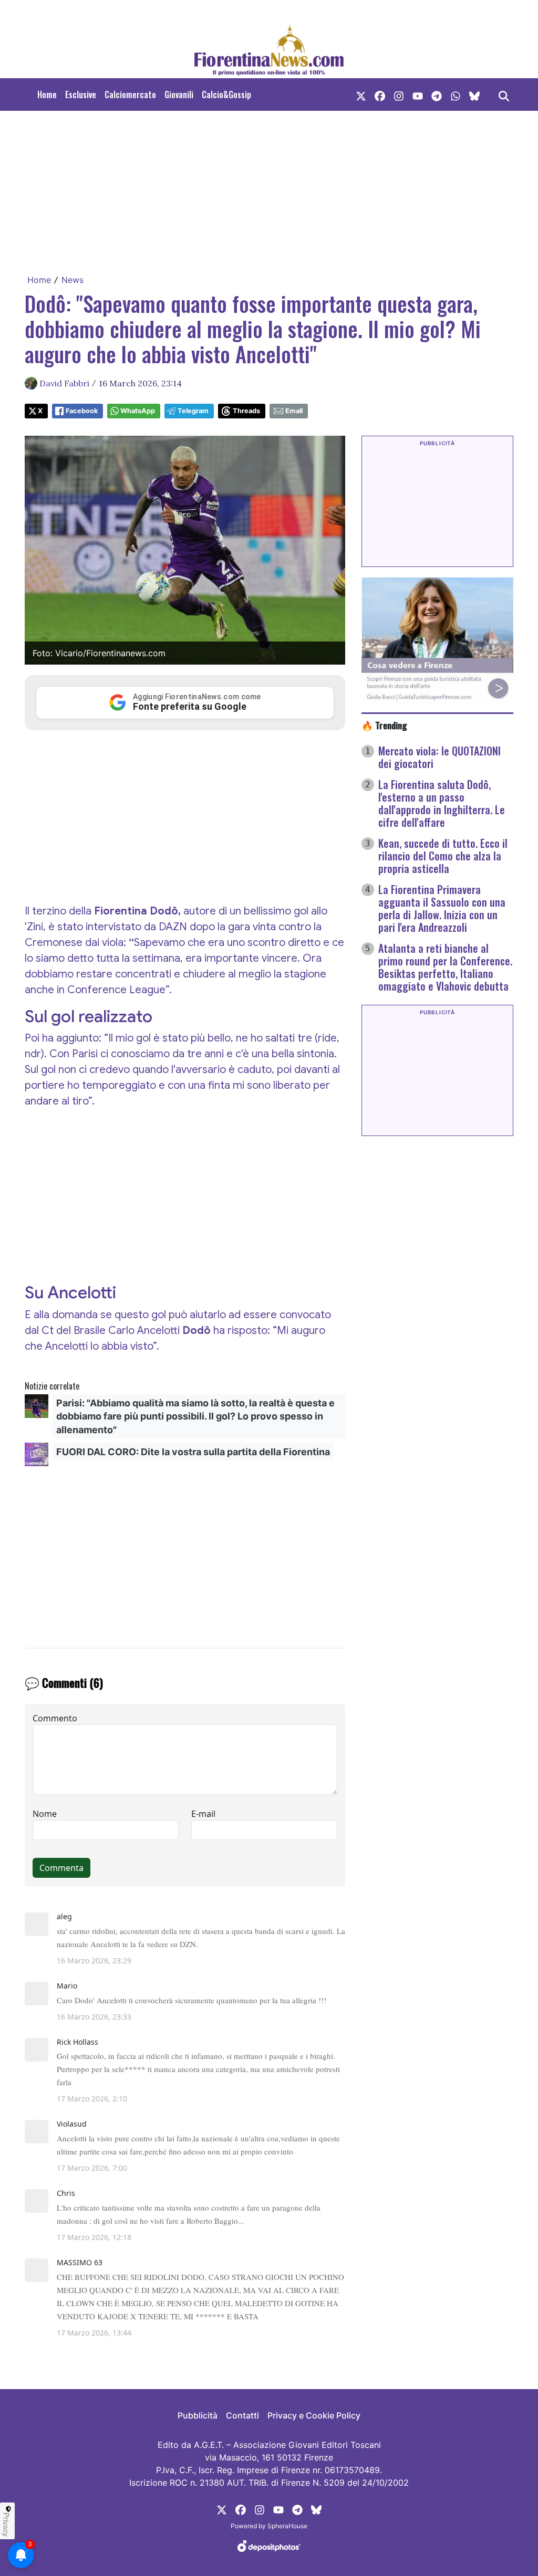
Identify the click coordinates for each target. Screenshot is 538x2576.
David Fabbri (64, 383)
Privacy (6, 2525)
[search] (504, 94)
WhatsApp (138, 411)
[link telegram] (437, 94)
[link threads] (474, 94)
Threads (246, 411)
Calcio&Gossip (226, 94)
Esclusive (81, 94)
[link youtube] (418, 94)
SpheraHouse (287, 2526)
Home (47, 94)
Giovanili (179, 94)
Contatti (242, 2415)
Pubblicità (198, 2415)
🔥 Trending (384, 725)
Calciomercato (130, 94)
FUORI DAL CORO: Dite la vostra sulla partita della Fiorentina (193, 1452)
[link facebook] (380, 94)
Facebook (82, 411)
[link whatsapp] (456, 94)
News (73, 280)
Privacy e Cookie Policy (314, 2415)
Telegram (193, 411)
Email (294, 411)
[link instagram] (399, 94)
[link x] (361, 94)
